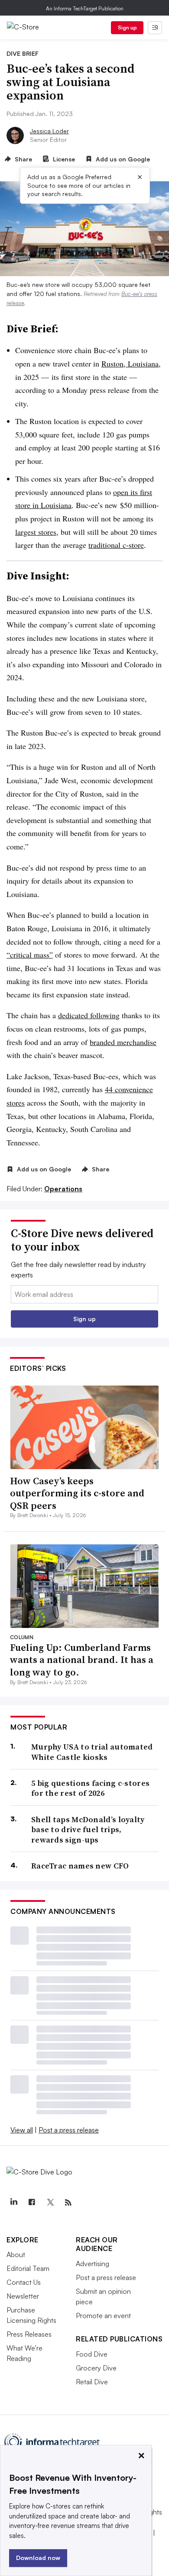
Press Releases (29, 2334)
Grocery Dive (96, 2368)
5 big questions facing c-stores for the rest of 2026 (90, 1788)
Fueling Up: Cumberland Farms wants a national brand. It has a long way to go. (82, 1660)
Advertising (93, 2264)
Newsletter (23, 2296)
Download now (38, 2558)
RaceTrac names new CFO (80, 1866)
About (16, 2254)
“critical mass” (30, 955)
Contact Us (24, 2282)
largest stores (36, 532)
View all (22, 2130)
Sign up (127, 27)
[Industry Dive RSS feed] (68, 2203)
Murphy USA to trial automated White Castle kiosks (92, 1752)
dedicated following (89, 1015)
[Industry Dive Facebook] (32, 2203)
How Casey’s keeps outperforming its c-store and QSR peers (77, 1493)
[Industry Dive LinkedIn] (13, 2203)
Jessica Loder (49, 131)
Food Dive (92, 2354)
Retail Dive (92, 2382)
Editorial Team (28, 2268)
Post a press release (69, 2130)
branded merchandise (123, 1042)
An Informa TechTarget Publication (85, 8)
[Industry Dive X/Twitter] (50, 2203)
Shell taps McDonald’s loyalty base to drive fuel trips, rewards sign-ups (88, 1830)
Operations (63, 1189)
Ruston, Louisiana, (131, 363)
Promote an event (103, 2316)
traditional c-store (116, 545)
